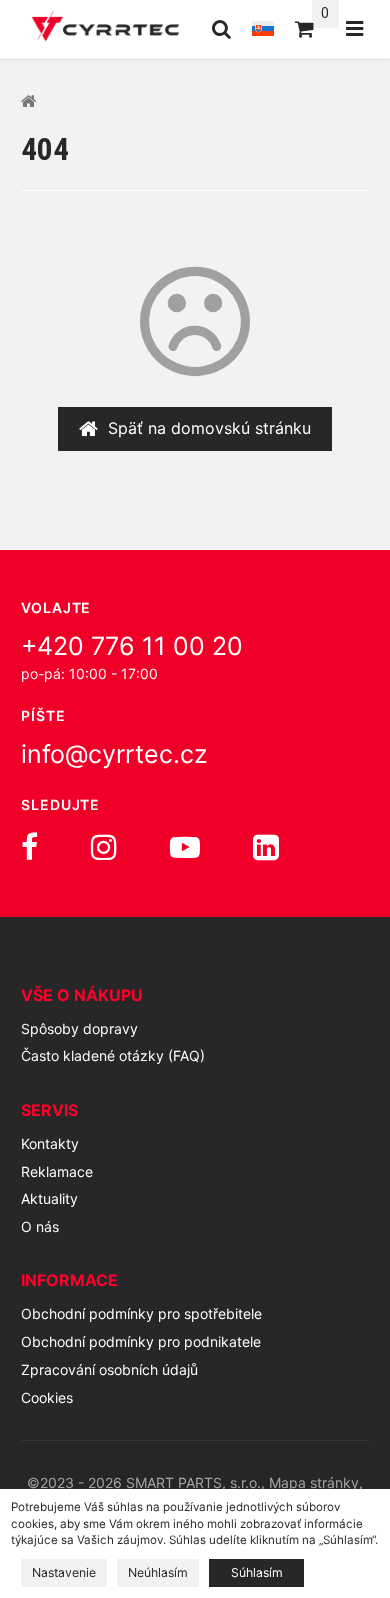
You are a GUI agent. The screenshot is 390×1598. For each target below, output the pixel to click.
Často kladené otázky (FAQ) (113, 1055)
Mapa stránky (314, 1482)
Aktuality (49, 1198)
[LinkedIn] (266, 847)
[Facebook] (29, 847)
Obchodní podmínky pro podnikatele (141, 1341)
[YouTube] (185, 847)
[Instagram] (104, 847)
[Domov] (105, 29)
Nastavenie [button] (64, 1572)
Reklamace (57, 1171)
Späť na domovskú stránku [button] (209, 428)
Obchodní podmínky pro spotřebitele (141, 1313)
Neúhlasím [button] (158, 1572)
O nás (40, 1226)
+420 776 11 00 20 (132, 646)
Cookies (47, 1397)
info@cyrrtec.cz (114, 754)
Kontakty (50, 1143)
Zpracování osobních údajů (109, 1369)
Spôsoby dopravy (79, 1028)
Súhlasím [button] (257, 1572)
